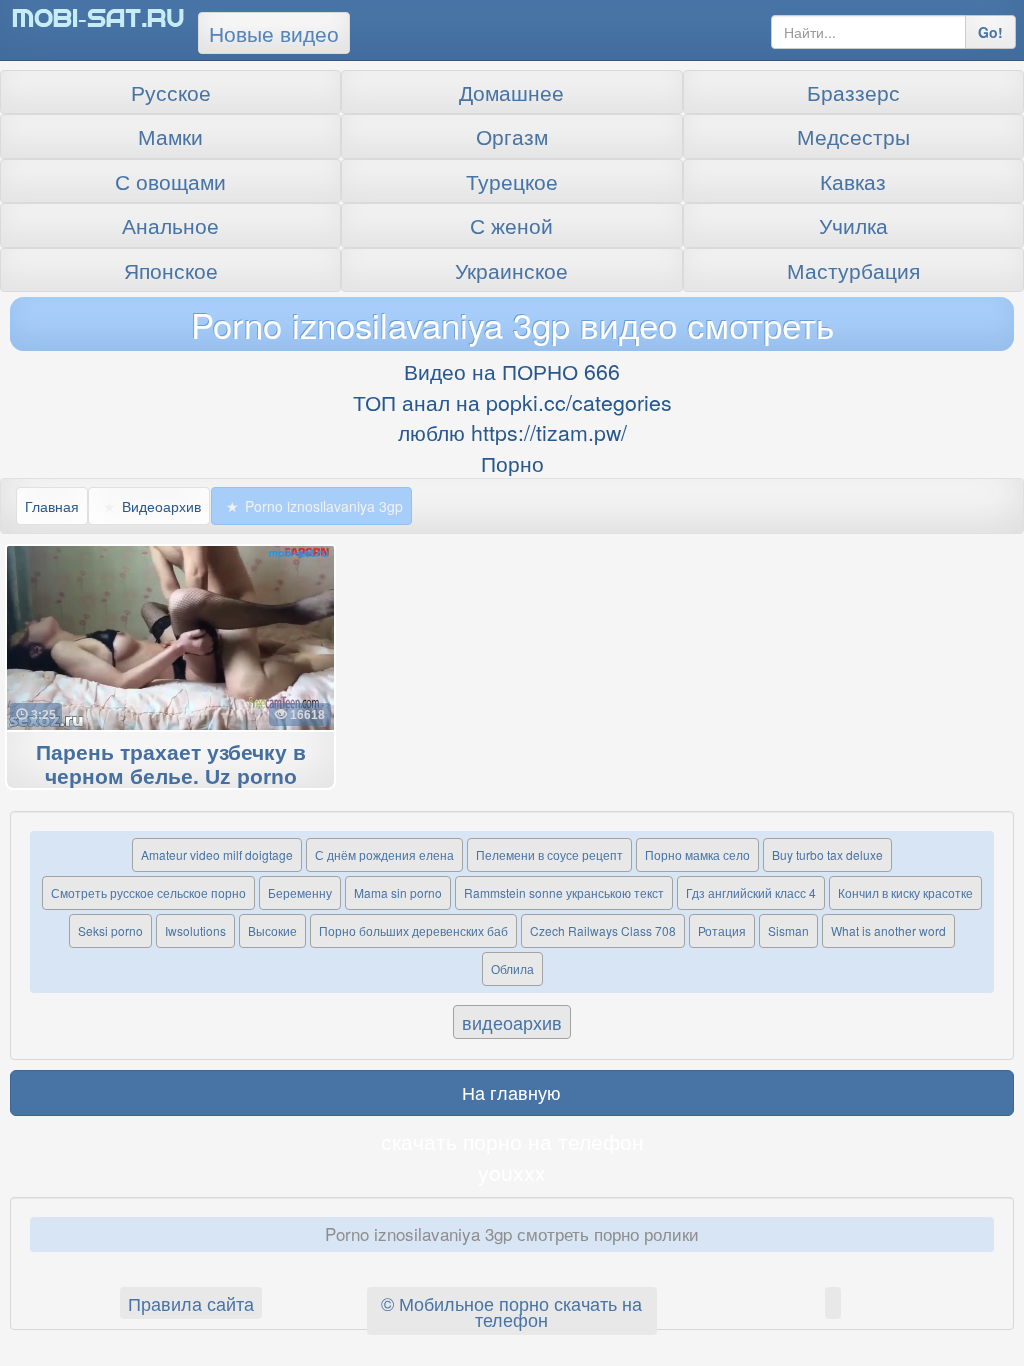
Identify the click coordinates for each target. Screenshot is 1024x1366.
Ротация (722, 930)
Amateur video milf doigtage (217, 854)
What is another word (888, 930)
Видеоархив (161, 506)
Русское (171, 92)
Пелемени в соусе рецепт (549, 854)
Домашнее (511, 92)
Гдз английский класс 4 (751, 892)
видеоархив (512, 1022)
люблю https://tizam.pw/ (512, 432)
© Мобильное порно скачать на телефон (511, 1311)
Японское (171, 270)
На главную (511, 1092)
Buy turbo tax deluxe (827, 854)
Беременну (300, 892)
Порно (512, 463)
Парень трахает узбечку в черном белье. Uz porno (171, 765)
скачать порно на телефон (512, 1141)
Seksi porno (110, 930)
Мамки (170, 136)
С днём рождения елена (384, 854)
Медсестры (853, 136)
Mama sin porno (398, 892)
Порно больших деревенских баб (413, 930)
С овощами (170, 181)
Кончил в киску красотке (905, 892)
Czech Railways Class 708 (603, 930)
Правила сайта (191, 1303)
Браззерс (853, 92)
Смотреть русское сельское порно (148, 892)
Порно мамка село (697, 854)
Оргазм (512, 136)
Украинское (511, 270)
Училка (853, 225)
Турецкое (512, 181)
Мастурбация (853, 270)
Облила (512, 968)
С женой (511, 225)
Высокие (272, 930)
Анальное (170, 225)
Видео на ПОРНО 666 (512, 371)
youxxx (512, 1172)
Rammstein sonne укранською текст (564, 892)
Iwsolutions (195, 930)
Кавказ (853, 181)
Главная (52, 506)
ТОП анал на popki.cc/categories (512, 402)
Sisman (788, 930)
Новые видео (274, 33)
